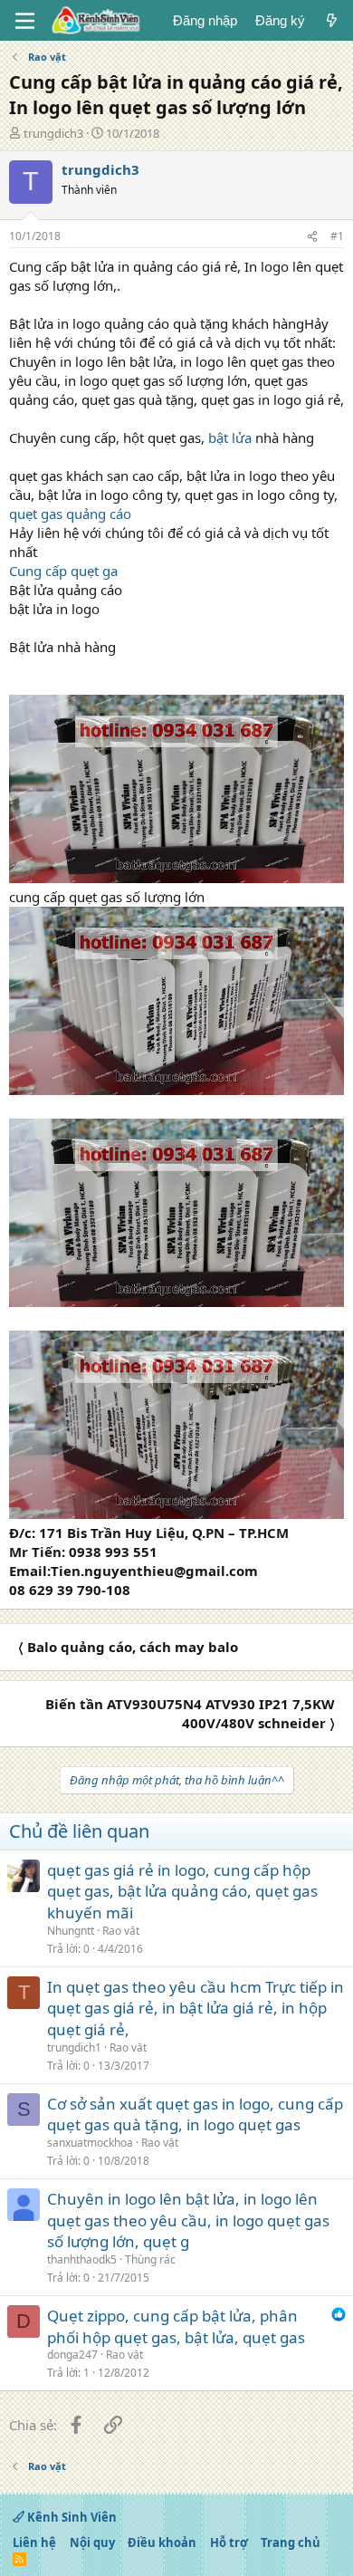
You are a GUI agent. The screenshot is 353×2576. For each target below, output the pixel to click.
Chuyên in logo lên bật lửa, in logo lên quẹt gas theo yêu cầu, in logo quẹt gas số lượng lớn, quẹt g (188, 2220)
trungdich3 (53, 133)
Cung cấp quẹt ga (63, 571)
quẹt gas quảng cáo (70, 514)
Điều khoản (162, 2542)
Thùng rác (150, 2259)
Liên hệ (34, 2542)
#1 (337, 236)
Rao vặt (121, 1931)
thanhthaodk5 (82, 2259)
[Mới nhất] (332, 20)
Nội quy (92, 2542)
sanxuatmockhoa (90, 2143)
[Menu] (25, 21)
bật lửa (230, 437)
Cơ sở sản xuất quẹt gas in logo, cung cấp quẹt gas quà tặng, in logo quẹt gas (195, 2115)
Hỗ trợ (229, 2542)
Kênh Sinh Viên (71, 2517)
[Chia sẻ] (312, 237)
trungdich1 (74, 2047)
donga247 (72, 2355)
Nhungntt (71, 1931)
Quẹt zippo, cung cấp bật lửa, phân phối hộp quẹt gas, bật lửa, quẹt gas (176, 2326)
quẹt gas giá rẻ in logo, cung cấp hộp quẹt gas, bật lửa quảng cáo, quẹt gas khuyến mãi (182, 1892)
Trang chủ (291, 2542)
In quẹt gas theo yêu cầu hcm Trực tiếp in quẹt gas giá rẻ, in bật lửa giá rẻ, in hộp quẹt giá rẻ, (196, 2009)
